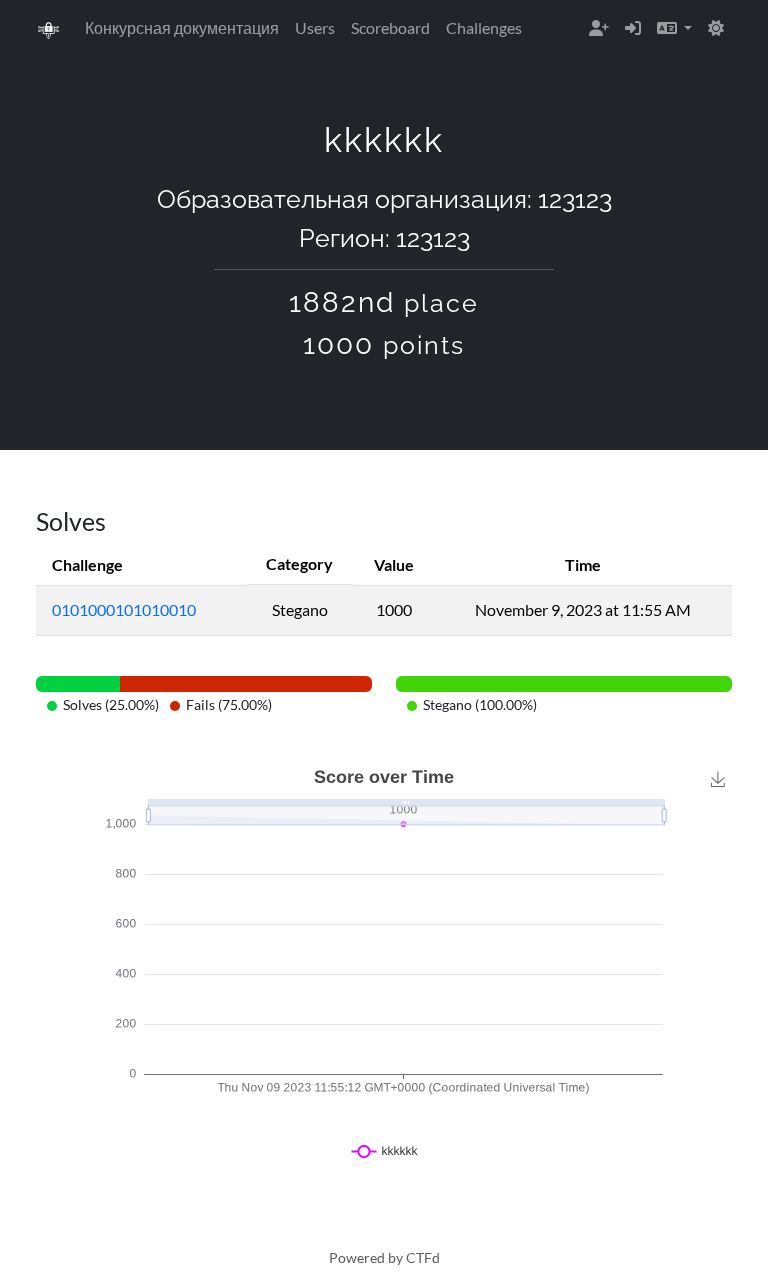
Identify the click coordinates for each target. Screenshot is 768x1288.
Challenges (484, 27)
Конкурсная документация (182, 27)
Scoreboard (390, 27)
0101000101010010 (124, 609)
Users (315, 27)
